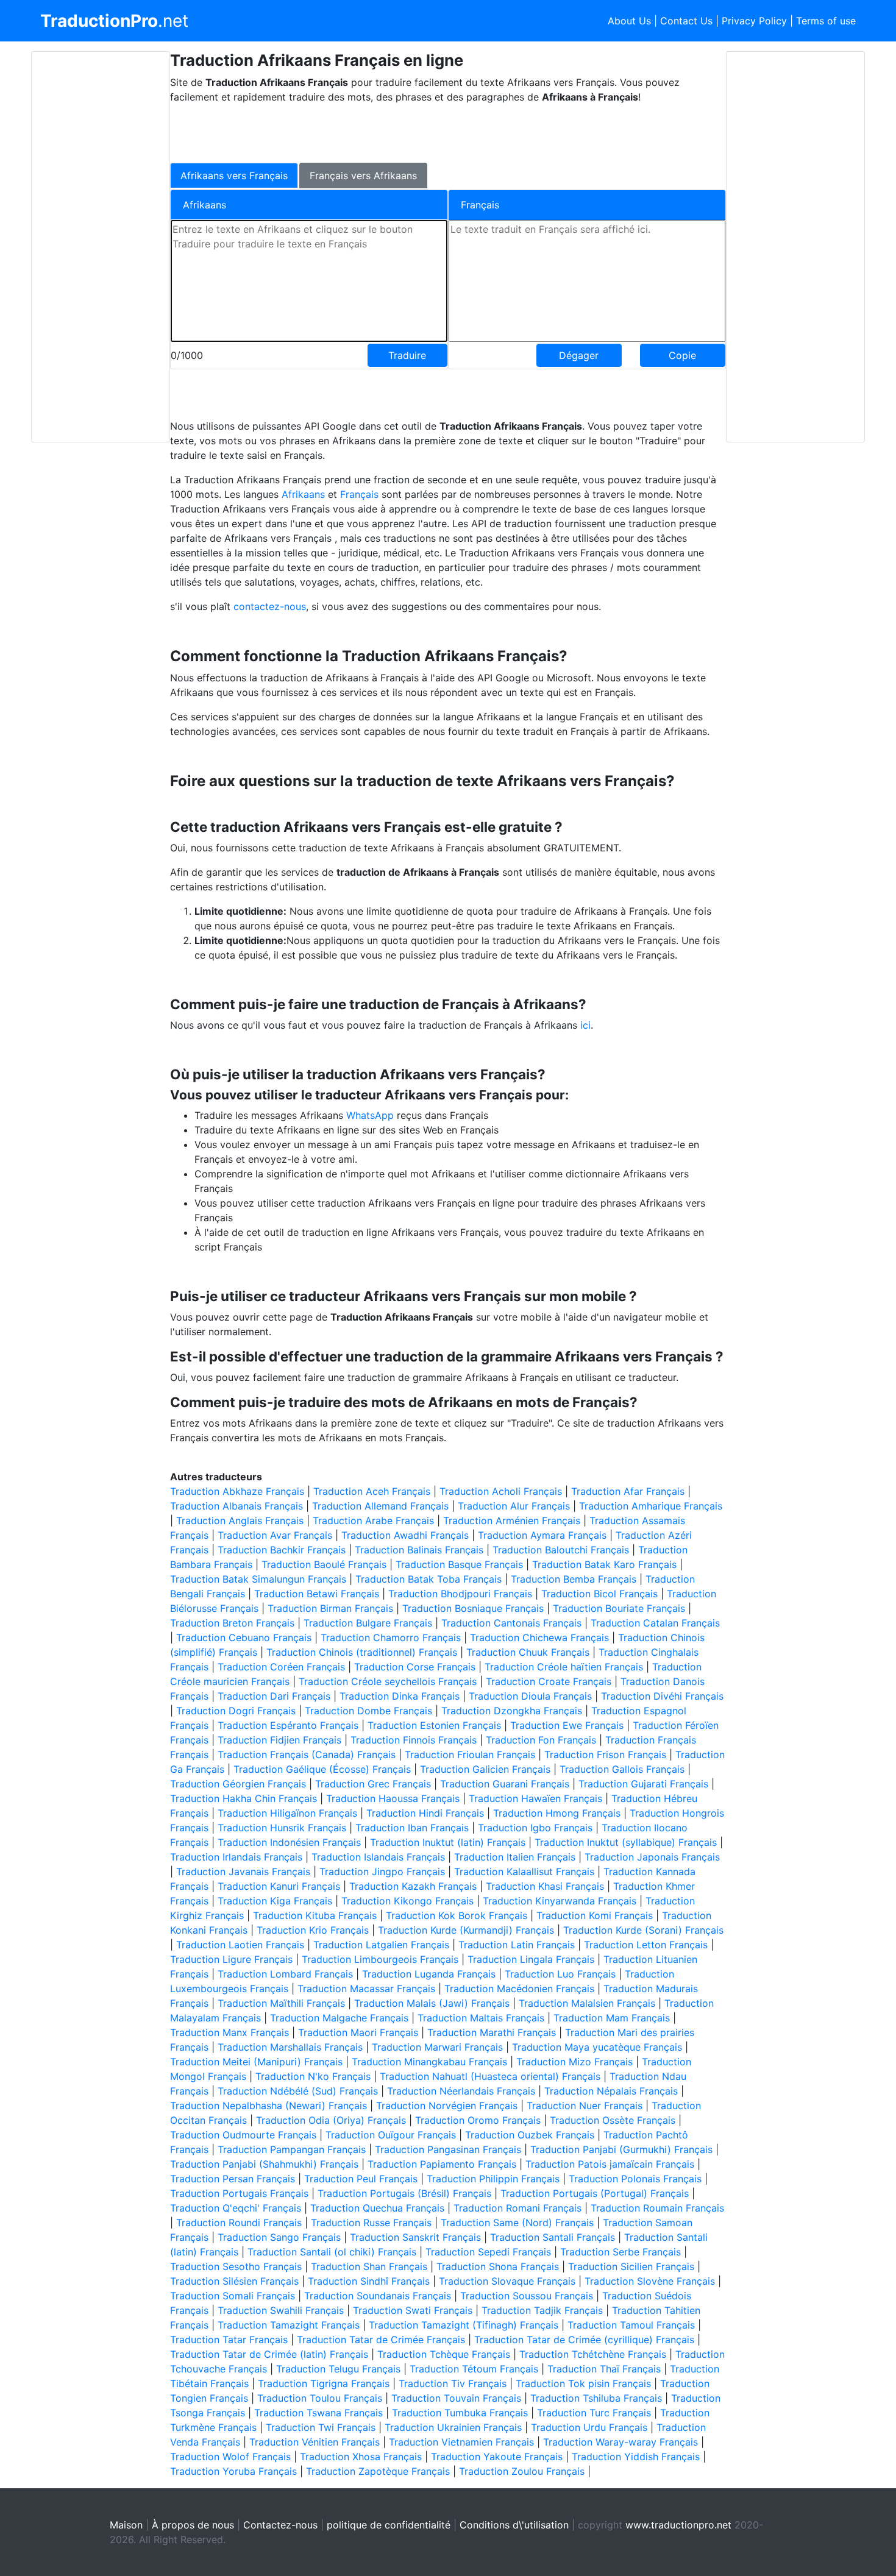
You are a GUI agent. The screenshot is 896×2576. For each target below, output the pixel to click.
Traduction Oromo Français (478, 2120)
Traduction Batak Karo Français (604, 1564)
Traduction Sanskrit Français (415, 2237)
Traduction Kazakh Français (413, 1886)
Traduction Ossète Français (613, 2120)
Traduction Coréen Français (281, 1667)
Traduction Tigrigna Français (324, 2383)
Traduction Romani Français (517, 2208)
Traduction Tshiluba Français (596, 2398)
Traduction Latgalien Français (381, 1945)
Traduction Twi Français (321, 2427)
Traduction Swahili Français (281, 2310)
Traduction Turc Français (594, 2413)
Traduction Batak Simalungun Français (258, 1579)
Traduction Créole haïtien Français (564, 1667)
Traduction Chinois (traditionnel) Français (362, 1652)
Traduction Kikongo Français (407, 1901)
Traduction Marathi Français (492, 2032)
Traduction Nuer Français (585, 2106)
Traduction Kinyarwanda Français (560, 1901)
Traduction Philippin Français (493, 2179)
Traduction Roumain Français (657, 2208)
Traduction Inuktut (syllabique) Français (626, 1842)
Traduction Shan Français (369, 2266)
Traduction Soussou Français (527, 2296)
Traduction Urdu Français (589, 2427)
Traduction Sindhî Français (369, 2281)
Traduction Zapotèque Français (378, 2471)
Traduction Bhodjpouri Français (460, 1594)
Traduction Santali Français (553, 2237)
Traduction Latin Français (517, 1945)
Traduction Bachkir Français (282, 1550)
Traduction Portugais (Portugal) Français (595, 2193)
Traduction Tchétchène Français (593, 2354)
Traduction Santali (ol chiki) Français (332, 2252)
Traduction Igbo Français (535, 1828)
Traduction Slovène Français (650, 2281)
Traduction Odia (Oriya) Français (331, 2120)
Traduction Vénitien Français (315, 2442)
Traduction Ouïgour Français (391, 2135)
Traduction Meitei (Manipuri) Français (256, 2062)
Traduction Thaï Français (604, 2369)
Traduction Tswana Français (318, 2413)
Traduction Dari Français (274, 1696)
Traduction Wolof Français (230, 2457)
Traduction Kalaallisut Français (524, 1872)
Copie (682, 355)
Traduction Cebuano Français (244, 1637)
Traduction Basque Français (459, 1564)
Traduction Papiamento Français (442, 2164)
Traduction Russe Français (371, 2223)
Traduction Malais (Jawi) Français (432, 2003)
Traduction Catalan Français (655, 1623)
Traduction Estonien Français (434, 1725)
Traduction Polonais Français (635, 2179)
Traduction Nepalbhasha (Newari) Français (268, 2106)
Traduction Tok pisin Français (583, 2383)
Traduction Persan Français (233, 2179)
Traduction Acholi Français (501, 1491)
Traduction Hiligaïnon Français (287, 1813)
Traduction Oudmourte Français (243, 2135)
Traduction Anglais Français (240, 1520)
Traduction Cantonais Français (511, 1623)
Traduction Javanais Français (243, 1872)
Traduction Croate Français (549, 1681)
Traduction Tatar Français (229, 2340)
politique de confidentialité (389, 2525)
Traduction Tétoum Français (474, 2369)
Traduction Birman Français (330, 1608)
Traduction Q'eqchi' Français (236, 2208)
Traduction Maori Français (358, 2032)
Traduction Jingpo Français (382, 1872)
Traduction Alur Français (514, 1506)
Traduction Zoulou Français (522, 2471)
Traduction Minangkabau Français (429, 2062)
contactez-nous (270, 606)
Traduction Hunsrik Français (282, 1828)
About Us (629, 21)
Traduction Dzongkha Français (512, 1711)
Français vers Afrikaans (363, 176)
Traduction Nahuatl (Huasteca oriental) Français (490, 2076)
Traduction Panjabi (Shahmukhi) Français (264, 2164)
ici (585, 1025)
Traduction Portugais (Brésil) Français (404, 2193)
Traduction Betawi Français (317, 1594)
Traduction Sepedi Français (488, 2252)
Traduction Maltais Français (481, 2018)
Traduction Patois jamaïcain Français (610, 2164)
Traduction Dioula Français (530, 1696)
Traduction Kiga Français (275, 1901)
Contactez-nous (280, 2525)
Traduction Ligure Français (231, 1959)
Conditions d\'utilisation (514, 2525)
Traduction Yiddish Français (636, 2457)
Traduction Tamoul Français (631, 2325)
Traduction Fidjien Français (279, 1740)
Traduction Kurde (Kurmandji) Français (466, 1930)
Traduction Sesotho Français (236, 2266)
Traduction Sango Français (279, 2237)
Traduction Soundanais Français (378, 2296)
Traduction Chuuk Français (528, 1652)
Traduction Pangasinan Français (448, 2149)
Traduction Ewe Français (567, 1725)
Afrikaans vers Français (234, 176)
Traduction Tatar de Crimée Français (381, 2340)
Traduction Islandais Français (378, 1857)
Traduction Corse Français (415, 1667)
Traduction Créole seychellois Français (388, 1681)
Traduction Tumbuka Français (460, 2413)
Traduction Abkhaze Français (237, 1491)
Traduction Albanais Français (236, 1506)
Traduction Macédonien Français (519, 1989)
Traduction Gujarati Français (643, 1784)
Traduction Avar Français (275, 1535)
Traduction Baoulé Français (324, 1564)
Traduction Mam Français (612, 2018)
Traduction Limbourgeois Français (380, 1959)
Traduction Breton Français (232, 1623)
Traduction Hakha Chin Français (244, 1798)
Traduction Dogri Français (236, 1711)
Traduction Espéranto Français (288, 1725)
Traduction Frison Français (605, 1755)
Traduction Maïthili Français (281, 2003)
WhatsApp (370, 1115)
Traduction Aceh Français (372, 1491)
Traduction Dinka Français (400, 1696)
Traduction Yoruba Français (233, 2471)
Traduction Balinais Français (419, 1550)
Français (361, 494)
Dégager (579, 355)
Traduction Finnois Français (414, 1740)
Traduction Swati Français (413, 2310)
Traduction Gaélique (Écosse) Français (322, 1769)
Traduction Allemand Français (380, 1506)
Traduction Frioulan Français (470, 1755)
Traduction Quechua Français (377, 2208)
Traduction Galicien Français (485, 1769)
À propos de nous (193, 2525)
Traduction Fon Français (541, 1740)
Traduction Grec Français (373, 1784)
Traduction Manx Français (229, 2032)
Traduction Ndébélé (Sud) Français (298, 2091)
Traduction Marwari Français (437, 2047)
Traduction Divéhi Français (662, 1696)
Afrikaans (305, 494)
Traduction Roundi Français (239, 2223)
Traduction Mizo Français (574, 2062)
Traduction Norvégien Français (447, 2106)
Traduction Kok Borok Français (457, 1915)
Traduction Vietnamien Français (461, 2442)
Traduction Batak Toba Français (428, 1579)
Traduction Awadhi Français (405, 1535)
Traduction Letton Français (646, 1945)
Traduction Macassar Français (366, 1989)
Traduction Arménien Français (512, 1520)
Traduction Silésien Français (234, 2281)
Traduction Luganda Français (429, 1974)
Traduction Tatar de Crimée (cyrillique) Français (584, 2340)
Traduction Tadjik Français (542, 2310)
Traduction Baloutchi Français (561, 1550)
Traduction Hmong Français (557, 1813)
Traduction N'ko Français (313, 2076)
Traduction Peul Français (361, 2179)
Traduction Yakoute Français (497, 2457)
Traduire (407, 355)
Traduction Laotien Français (240, 1945)
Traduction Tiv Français (453, 2383)
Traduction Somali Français (233, 2296)
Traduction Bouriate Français (619, 1608)
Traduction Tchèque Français (444, 2354)
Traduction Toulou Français (320, 2398)
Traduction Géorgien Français (238, 1784)
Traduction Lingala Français (531, 1959)
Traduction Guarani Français (505, 1784)
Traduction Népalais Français (611, 2091)
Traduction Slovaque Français (507, 2281)
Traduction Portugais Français (239, 2193)
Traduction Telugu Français (338, 2369)
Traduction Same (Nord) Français (517, 2223)
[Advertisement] (101, 247)
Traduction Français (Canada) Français (307, 1755)
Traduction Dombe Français (368, 1711)
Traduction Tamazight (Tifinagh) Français (464, 2325)
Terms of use (826, 21)
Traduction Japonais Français (652, 1857)
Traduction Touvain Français (456, 2398)
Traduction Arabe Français (373, 1520)
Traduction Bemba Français (574, 1579)
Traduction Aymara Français (542, 1535)
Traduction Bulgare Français (368, 1623)
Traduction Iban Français (412, 1828)
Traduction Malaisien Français (587, 2003)
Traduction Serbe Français (620, 2252)
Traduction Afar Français (628, 1491)
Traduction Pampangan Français (292, 2149)
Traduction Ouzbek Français (530, 2135)
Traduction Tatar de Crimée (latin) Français (269, 2354)
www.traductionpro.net (678, 2525)
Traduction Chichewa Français (539, 1637)
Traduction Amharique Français (651, 1506)
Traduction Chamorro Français (391, 1637)
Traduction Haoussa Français (393, 1798)
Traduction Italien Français (515, 1857)
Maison (126, 2525)
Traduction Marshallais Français (290, 2047)
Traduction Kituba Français (315, 1915)
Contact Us (686, 21)
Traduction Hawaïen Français (535, 1798)
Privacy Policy (754, 21)
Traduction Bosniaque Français (473, 1608)
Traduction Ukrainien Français (453, 2427)
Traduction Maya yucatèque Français (597, 2047)
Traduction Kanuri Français (279, 1886)
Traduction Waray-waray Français (620, 2442)
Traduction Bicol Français (599, 1594)
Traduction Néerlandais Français (461, 2091)
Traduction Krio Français (313, 1930)
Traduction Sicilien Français (631, 2266)
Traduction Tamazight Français (289, 2325)
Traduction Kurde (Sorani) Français (643, 1930)
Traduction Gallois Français (622, 1769)
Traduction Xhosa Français (361, 2457)
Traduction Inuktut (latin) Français (448, 1842)
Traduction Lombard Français (285, 1974)
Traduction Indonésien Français (289, 1842)
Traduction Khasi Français (545, 1886)
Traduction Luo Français (560, 1974)
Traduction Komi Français (595, 1915)
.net (114, 21)
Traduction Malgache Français (339, 2018)
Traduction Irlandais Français (236, 1857)
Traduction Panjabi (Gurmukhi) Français (621, 2149)
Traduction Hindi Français (425, 1813)
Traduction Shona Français (498, 2266)
